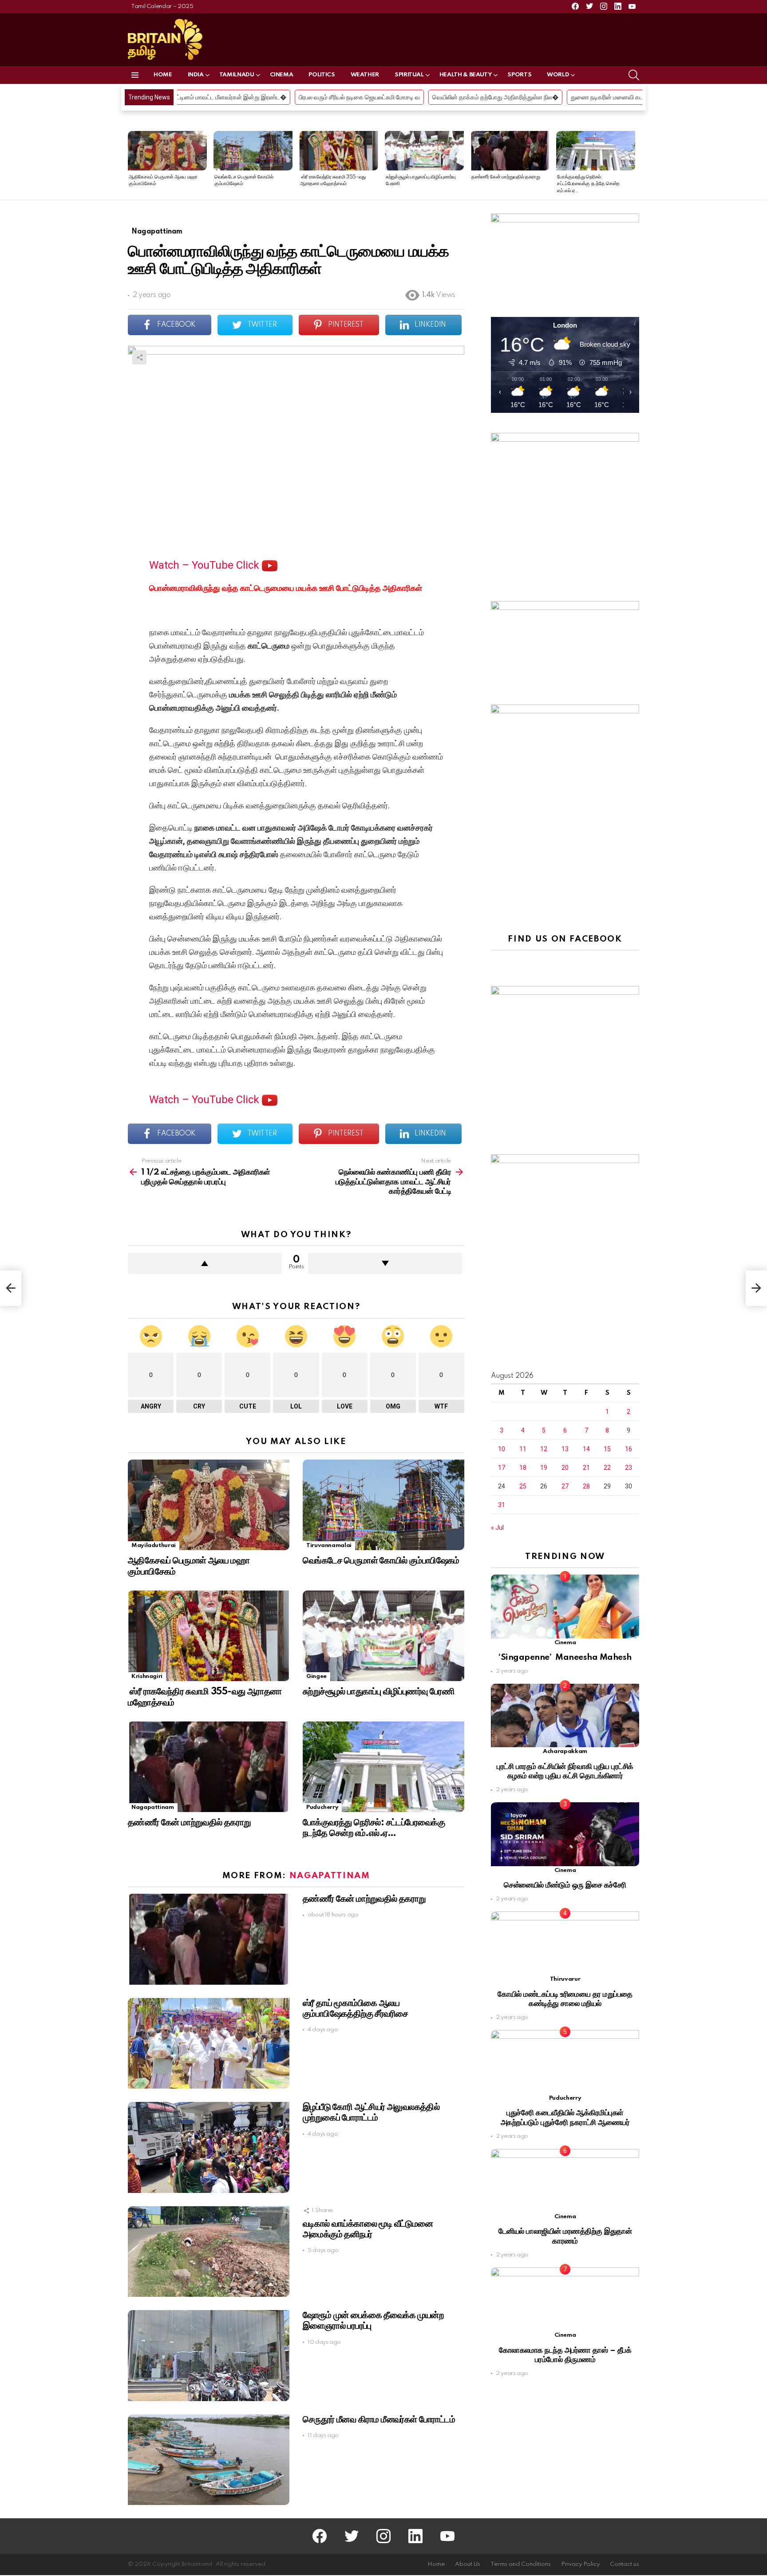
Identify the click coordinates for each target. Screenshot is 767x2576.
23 (629, 1468)
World (558, 75)
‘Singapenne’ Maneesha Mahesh (565, 1657)
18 (523, 1468)
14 (586, 1449)
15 (607, 1449)
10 (502, 1449)
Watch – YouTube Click (206, 565)
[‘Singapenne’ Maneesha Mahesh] (565, 1606)
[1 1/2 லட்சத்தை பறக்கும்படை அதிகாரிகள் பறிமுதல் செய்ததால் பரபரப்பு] (11, 1288)
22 (607, 1468)
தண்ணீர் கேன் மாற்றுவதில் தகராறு (506, 177)
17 (502, 1468)
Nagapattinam (153, 1807)
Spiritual (409, 75)
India (196, 75)
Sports (519, 75)
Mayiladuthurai (154, 1545)
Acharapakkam (565, 1751)
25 (523, 1486)
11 (523, 1449)
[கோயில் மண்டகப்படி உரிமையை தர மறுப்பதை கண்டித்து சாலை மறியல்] (565, 1943)
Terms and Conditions (521, 2564)
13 (565, 1449)
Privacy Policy (580, 2564)
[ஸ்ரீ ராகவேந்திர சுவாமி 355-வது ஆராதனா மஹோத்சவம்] (339, 151)
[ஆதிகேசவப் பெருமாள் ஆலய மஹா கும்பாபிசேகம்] (167, 151)
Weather (365, 75)
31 (502, 1505)
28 (586, 1486)
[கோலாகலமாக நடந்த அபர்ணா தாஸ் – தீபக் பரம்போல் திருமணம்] (565, 2299)
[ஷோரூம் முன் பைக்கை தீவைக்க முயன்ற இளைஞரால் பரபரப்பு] (209, 2356)
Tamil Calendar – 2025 (162, 6)
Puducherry (322, 1807)
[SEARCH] (634, 75)
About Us (468, 2564)
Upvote (205, 1263)
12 (544, 1449)
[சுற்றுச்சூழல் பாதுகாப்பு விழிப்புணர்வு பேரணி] (424, 151)
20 (565, 1468)
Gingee (316, 1676)
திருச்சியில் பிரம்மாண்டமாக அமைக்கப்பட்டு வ (580, 97)
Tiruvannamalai (329, 1545)
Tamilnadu (237, 75)
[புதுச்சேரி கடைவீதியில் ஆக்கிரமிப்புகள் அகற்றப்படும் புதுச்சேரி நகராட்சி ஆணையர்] (565, 2062)
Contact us (625, 2564)
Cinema (282, 75)
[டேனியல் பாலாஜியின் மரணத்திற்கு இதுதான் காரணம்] (565, 2181)
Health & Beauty (466, 75)
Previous (132, 165)
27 (565, 1486)
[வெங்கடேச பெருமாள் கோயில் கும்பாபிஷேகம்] (253, 151)
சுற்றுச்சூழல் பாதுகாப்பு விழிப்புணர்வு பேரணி (379, 1692)
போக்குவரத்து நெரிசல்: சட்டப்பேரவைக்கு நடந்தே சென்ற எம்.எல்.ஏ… (588, 184)
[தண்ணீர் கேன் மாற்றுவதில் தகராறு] (510, 151)
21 (586, 1468)
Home (163, 75)
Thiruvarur (565, 1979)
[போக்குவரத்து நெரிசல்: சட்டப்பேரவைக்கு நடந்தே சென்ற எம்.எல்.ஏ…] (596, 151)
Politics (322, 75)
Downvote (385, 1263)
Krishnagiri (147, 1676)
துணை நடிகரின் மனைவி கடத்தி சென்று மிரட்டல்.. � (443, 97)
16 (629, 1449)
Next (635, 165)
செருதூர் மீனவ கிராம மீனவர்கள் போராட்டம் (379, 2420)
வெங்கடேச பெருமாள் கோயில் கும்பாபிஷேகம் (381, 1561)
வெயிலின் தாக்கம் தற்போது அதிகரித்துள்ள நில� (301, 97)
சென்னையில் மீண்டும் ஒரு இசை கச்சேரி (565, 1885)
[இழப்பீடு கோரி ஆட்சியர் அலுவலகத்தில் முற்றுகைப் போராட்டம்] (209, 2147)
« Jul (497, 1527)
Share (139, 357)
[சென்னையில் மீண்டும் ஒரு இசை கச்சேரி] (565, 1834)
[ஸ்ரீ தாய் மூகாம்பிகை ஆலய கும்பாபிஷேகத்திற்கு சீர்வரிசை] (209, 2044)
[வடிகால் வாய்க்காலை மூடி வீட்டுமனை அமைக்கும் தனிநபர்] (209, 2252)
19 (544, 1468)
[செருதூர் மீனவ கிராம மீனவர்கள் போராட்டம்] (209, 2460)
